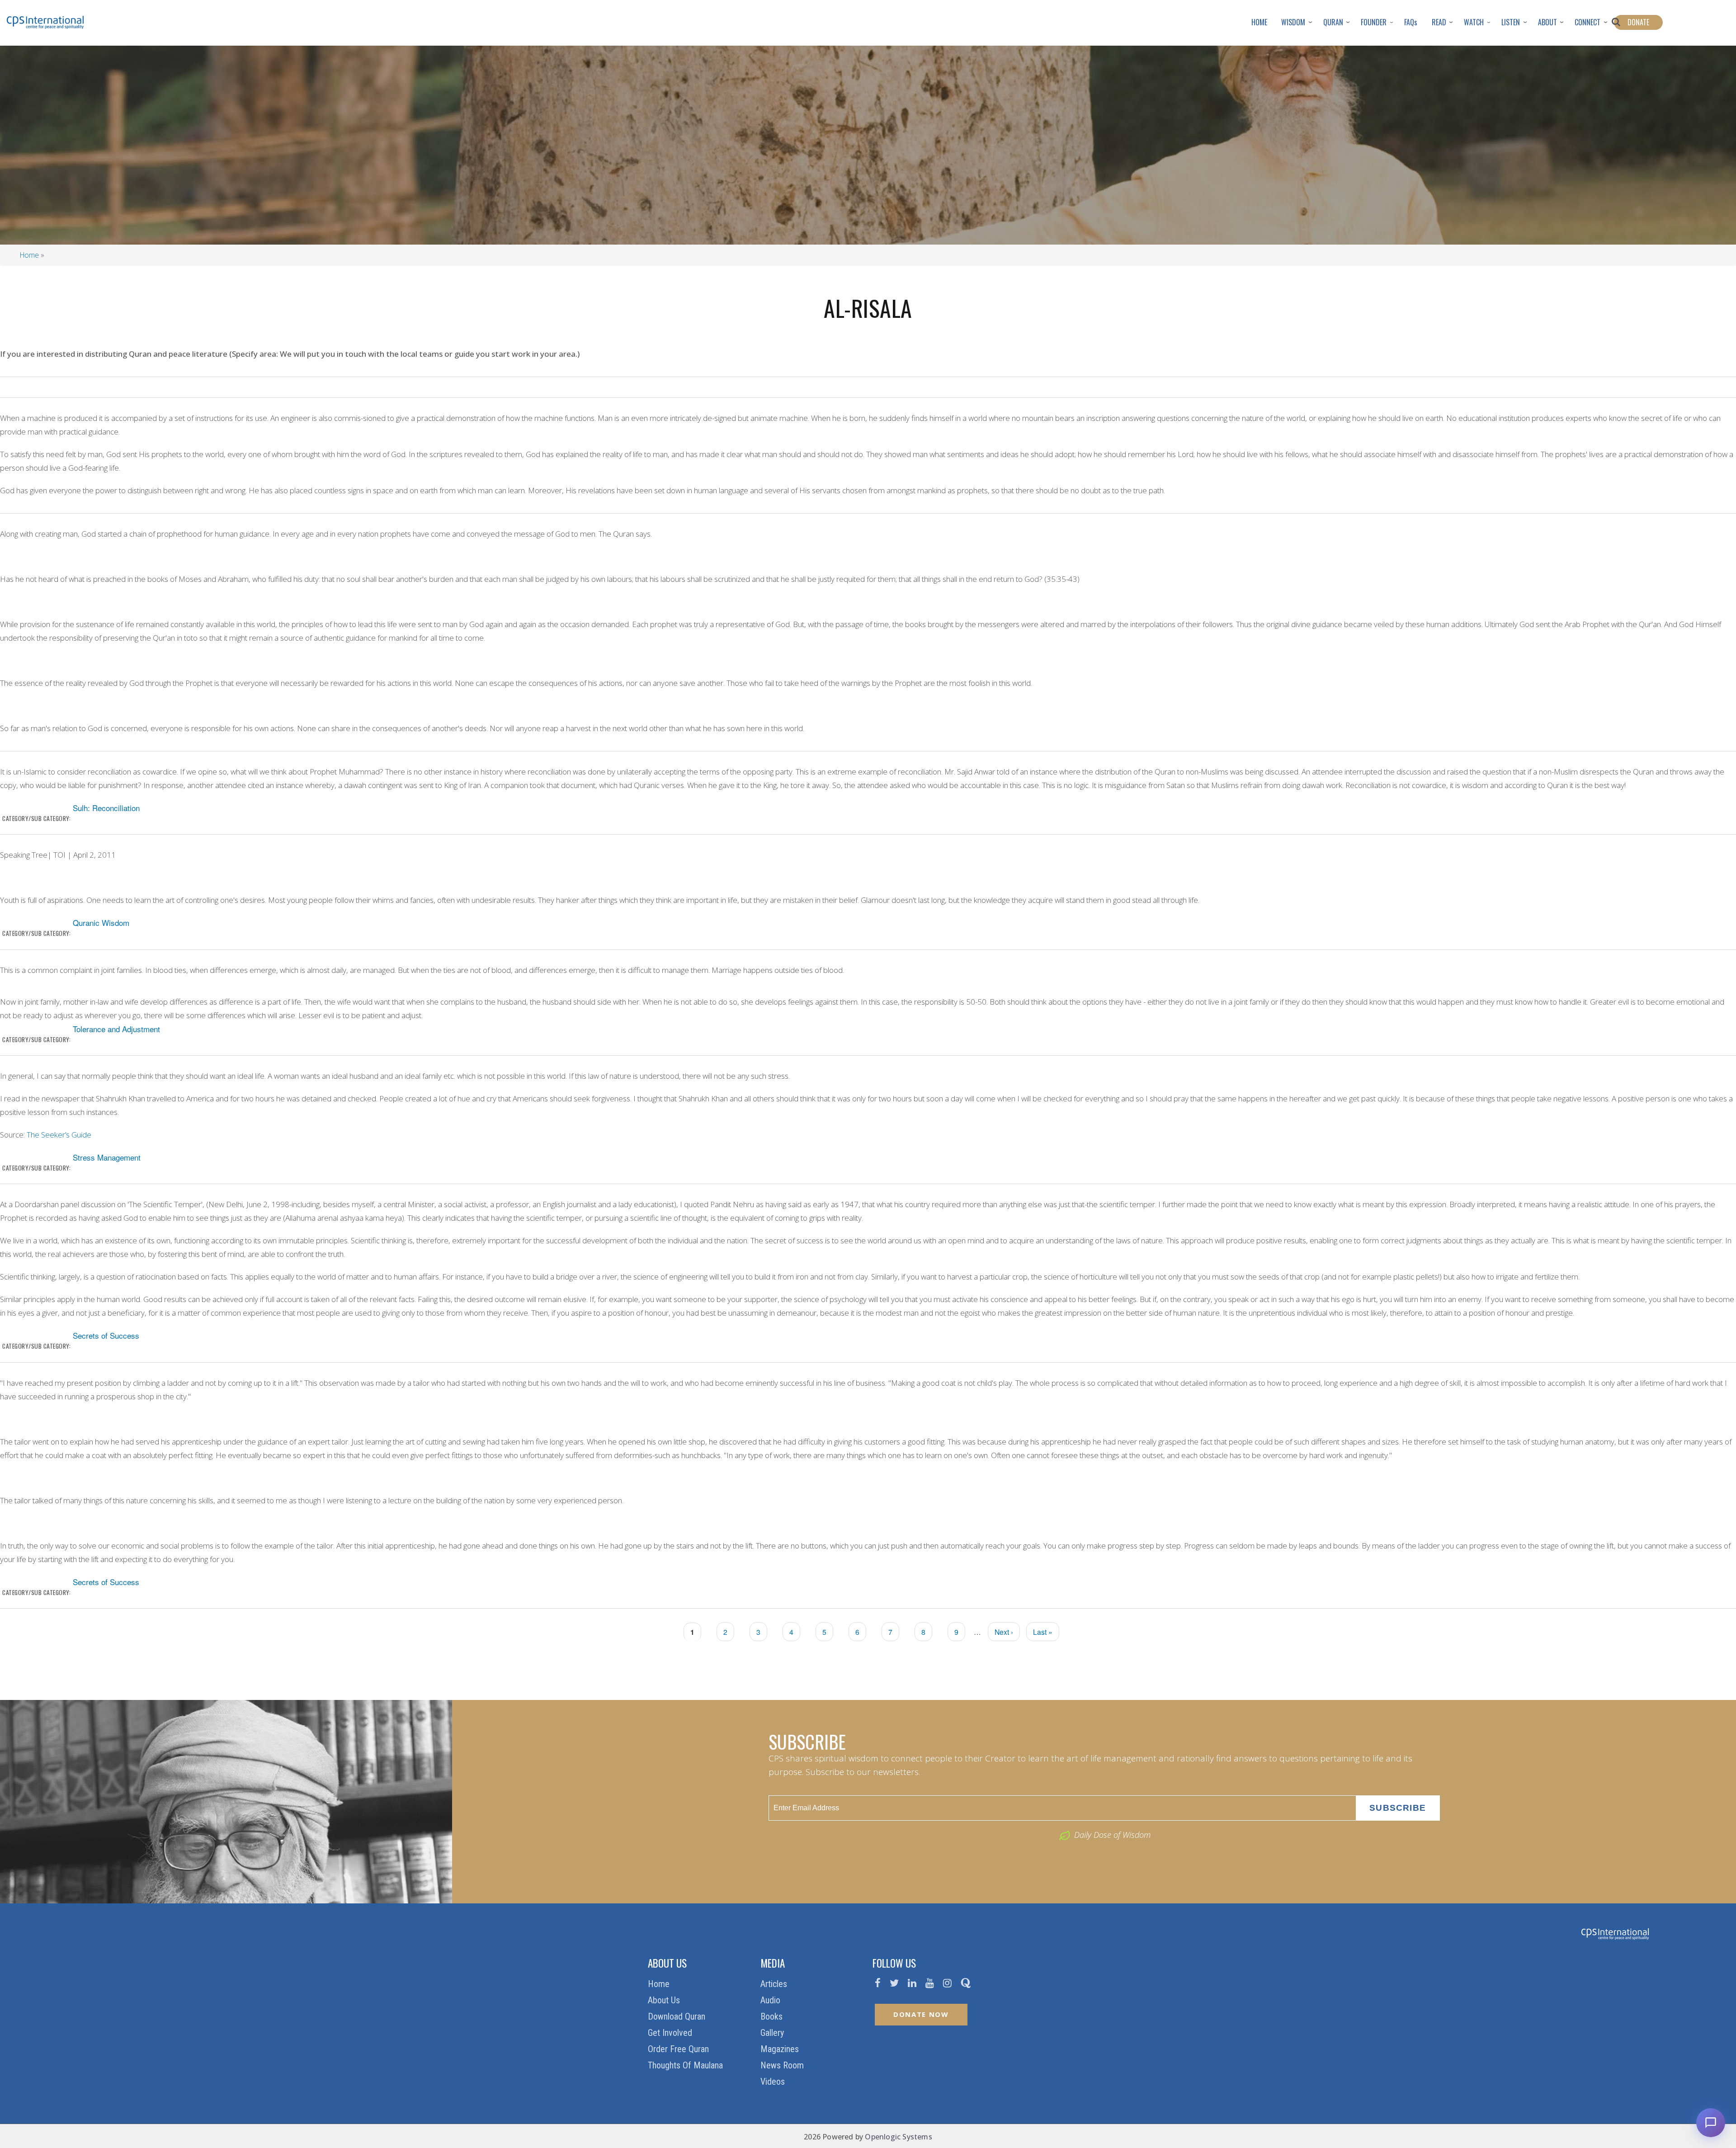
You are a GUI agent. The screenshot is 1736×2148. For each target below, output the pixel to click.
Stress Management (107, 1157)
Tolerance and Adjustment (116, 1029)
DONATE (1638, 22)
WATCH (1474, 22)
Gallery (773, 2033)
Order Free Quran (679, 2049)
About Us (665, 2000)
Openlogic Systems (898, 2137)
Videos (774, 2082)
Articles (775, 1984)
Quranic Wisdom (101, 923)
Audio (771, 2000)
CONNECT (1587, 22)
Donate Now (921, 2014)
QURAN (1333, 22)
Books (773, 2016)
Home (29, 255)
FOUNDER (1374, 22)
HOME (1259, 22)
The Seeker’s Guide (59, 1135)
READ (1439, 22)
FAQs (1411, 22)
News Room (783, 2065)
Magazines (781, 2049)
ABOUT (1547, 22)
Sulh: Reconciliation (106, 808)
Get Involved (671, 2033)
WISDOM (1293, 22)
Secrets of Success (106, 1335)
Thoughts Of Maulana (686, 2065)
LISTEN (1511, 22)
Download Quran (678, 2016)
